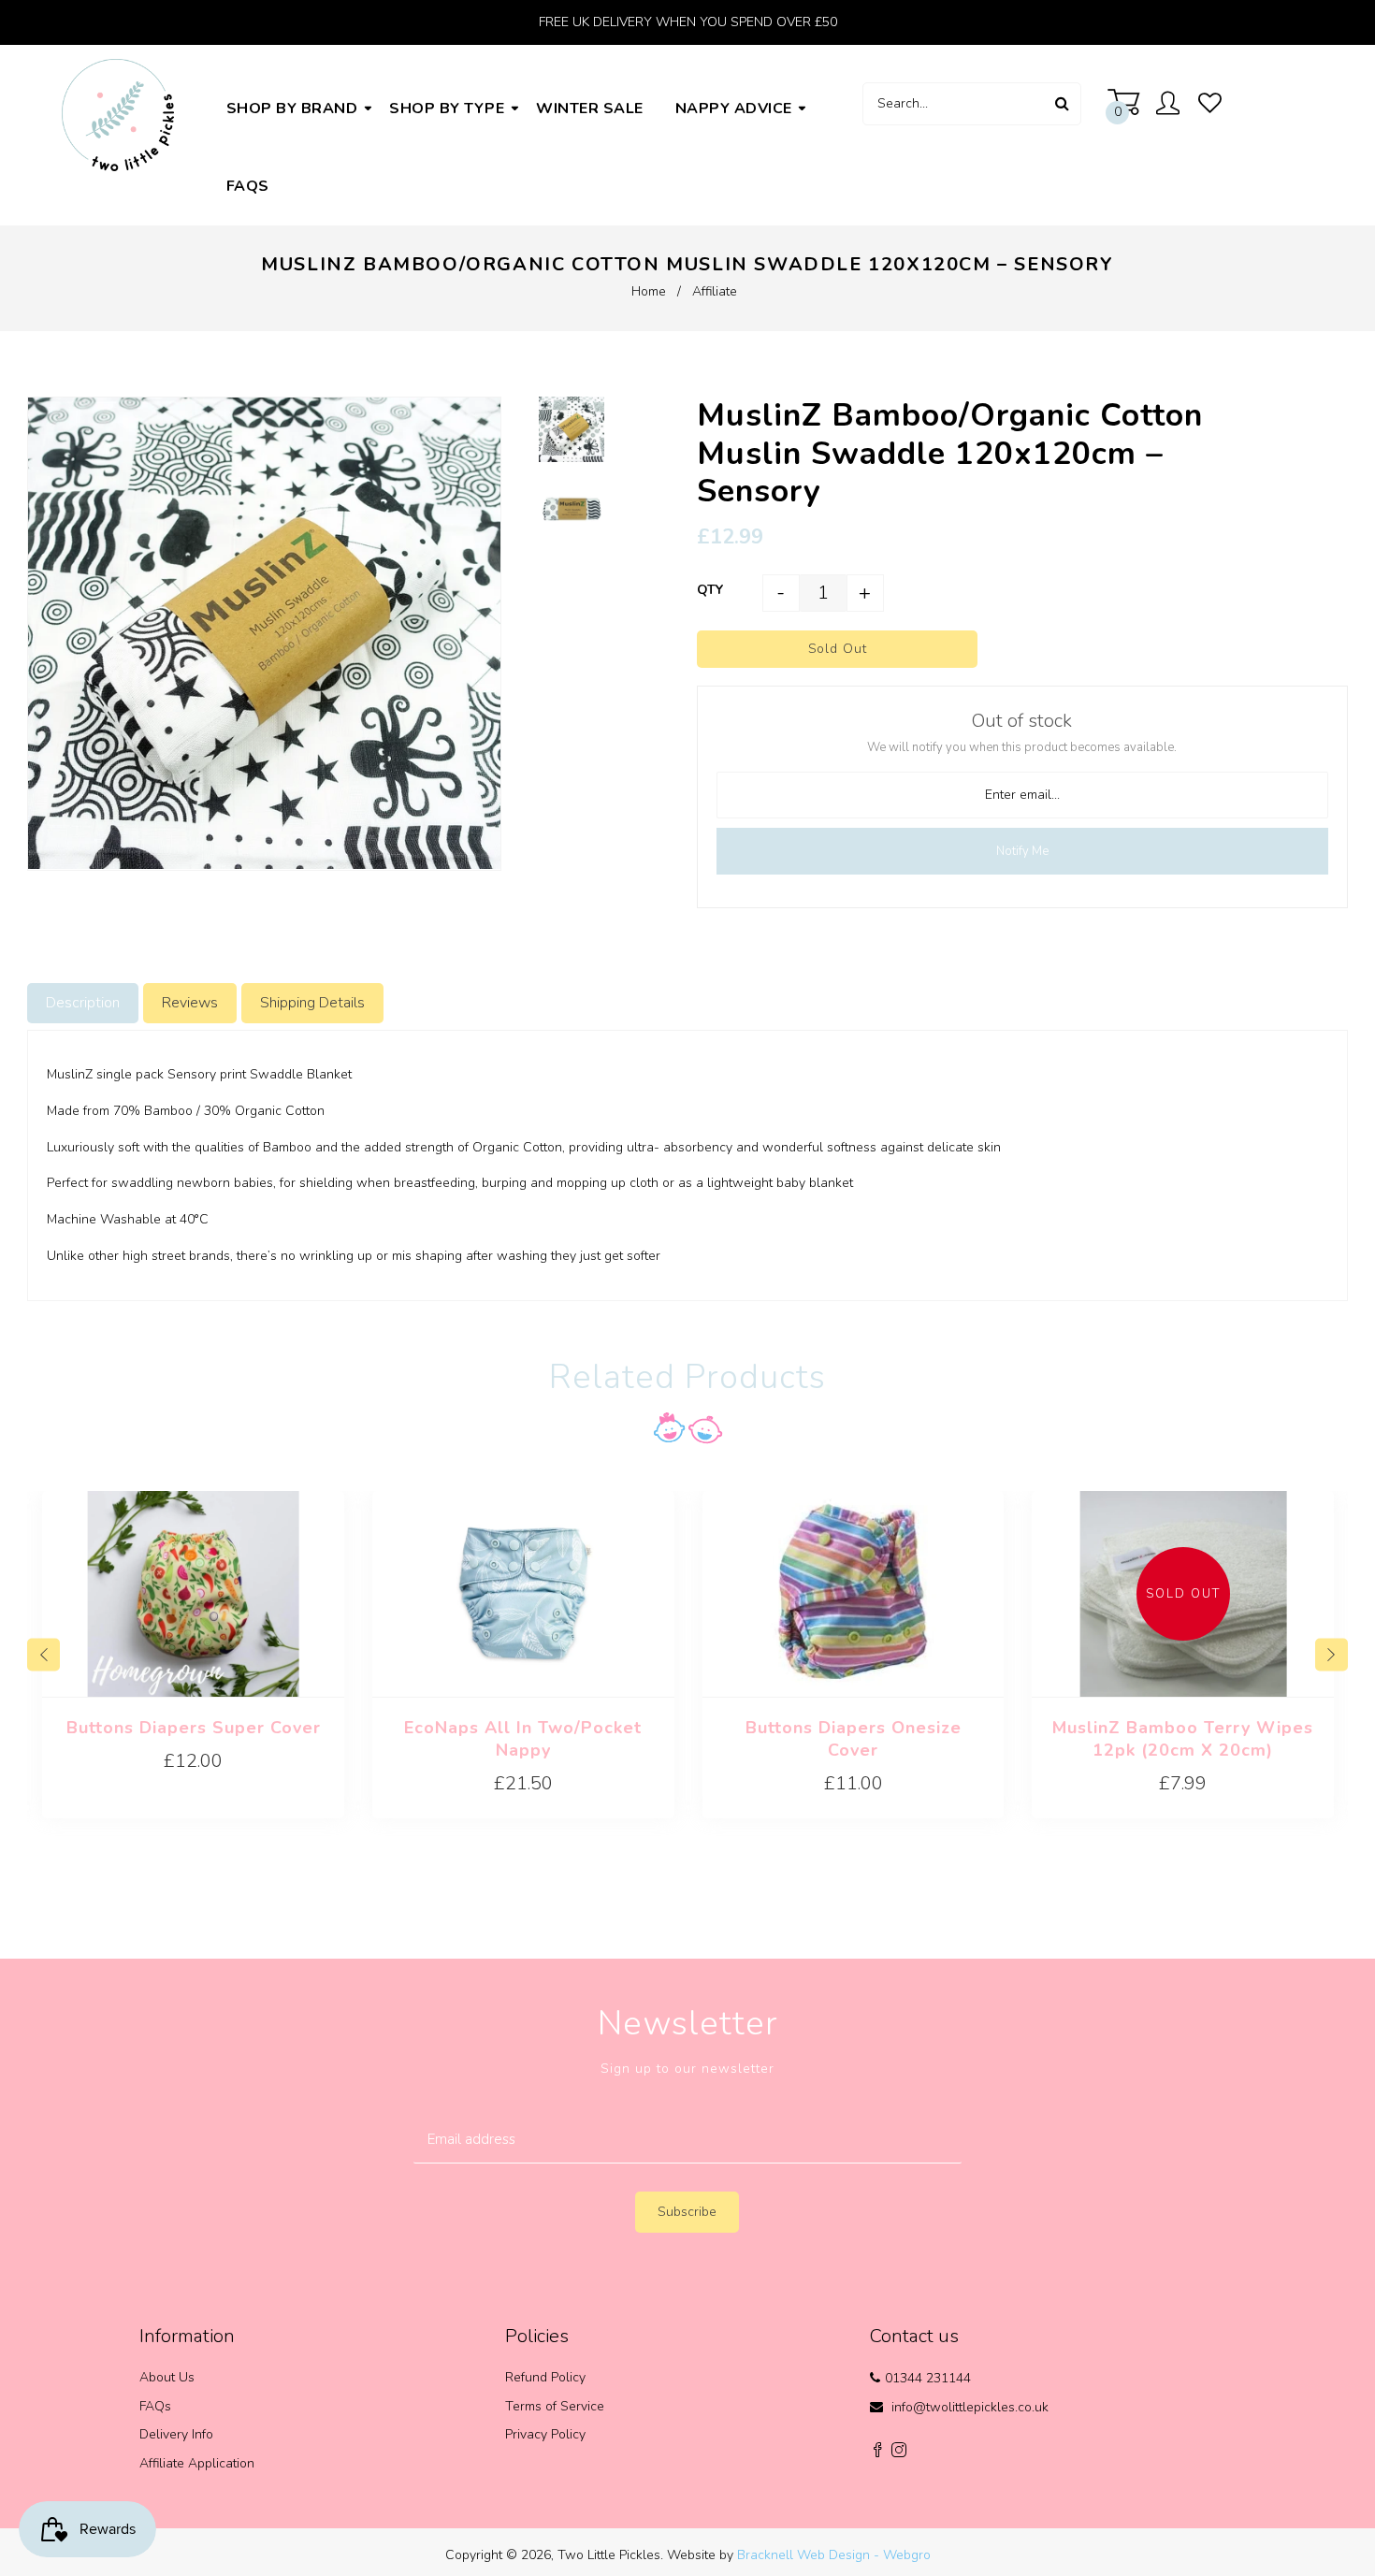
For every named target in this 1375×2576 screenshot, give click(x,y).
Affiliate (715, 291)
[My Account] (1172, 106)
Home (649, 291)
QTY (710, 590)
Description (83, 1003)
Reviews (190, 1003)
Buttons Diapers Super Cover (194, 1728)
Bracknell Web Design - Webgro (834, 2555)
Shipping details (312, 1003)
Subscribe (687, 2212)
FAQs (155, 2406)
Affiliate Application (197, 2463)
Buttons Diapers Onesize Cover (854, 1739)
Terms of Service (555, 2406)
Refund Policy (545, 2377)
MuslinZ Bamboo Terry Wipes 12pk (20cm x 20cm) (1183, 1739)
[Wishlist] (1210, 104)
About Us (167, 2377)
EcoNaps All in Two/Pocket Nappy (523, 1739)
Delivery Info (176, 2434)
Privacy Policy (545, 2434)
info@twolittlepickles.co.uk (970, 2407)
